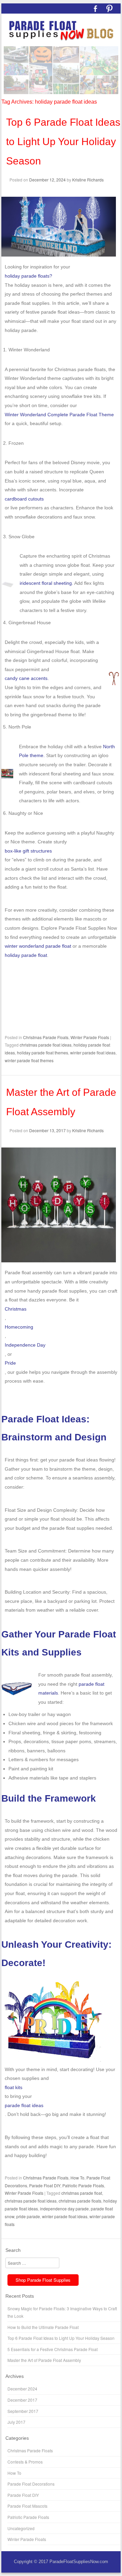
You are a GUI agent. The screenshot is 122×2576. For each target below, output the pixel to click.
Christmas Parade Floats (46, 1037)
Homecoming (19, 1327)
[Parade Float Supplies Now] (61, 31)
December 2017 (22, 2400)
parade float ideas (24, 2105)
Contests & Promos (25, 2462)
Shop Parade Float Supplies (43, 2280)
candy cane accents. (27, 678)
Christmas (16, 1309)
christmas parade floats (80, 2201)
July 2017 (16, 2422)
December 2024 (22, 2389)
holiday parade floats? (28, 276)
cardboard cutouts (24, 499)
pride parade (28, 2216)
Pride (10, 1363)
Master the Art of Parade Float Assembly (44, 2360)
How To (77, 2178)
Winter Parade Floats (90, 1037)
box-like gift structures (28, 851)
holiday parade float (26, 955)
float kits (14, 2087)
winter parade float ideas (93, 1053)
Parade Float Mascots (27, 2506)
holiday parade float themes (43, 1053)
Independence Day (25, 1345)
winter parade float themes (29, 1060)
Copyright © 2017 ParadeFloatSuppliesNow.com (61, 2562)
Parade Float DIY (45, 2185)
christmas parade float (82, 2193)
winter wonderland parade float (38, 946)
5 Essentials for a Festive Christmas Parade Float (53, 2349)
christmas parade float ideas (46, 1045)
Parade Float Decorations (31, 2484)
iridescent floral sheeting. (46, 583)
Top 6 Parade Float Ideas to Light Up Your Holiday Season (63, 142)
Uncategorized (21, 2528)
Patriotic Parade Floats (83, 2185)
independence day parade (64, 2209)
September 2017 (23, 2411)
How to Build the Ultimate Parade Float (43, 2327)
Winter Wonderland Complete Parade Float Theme (59, 415)
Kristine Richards (88, 180)
